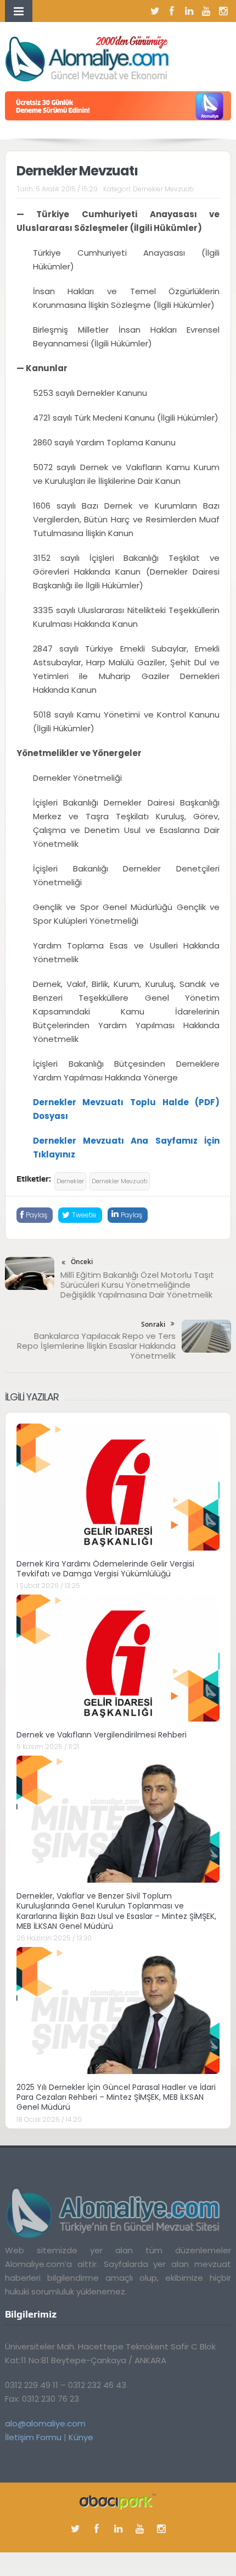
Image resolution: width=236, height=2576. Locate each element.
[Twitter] (155, 11)
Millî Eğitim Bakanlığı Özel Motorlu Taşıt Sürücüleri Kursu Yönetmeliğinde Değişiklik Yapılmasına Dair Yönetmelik (137, 1285)
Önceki (82, 1262)
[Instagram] (223, 11)
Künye (81, 2437)
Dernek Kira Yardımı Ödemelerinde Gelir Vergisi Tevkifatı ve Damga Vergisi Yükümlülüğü (105, 1569)
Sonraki (153, 1324)
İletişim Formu (33, 2437)
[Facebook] (172, 11)
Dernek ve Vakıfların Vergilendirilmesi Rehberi (102, 1735)
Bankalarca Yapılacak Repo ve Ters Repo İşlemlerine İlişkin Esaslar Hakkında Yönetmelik (96, 1346)
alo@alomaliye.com (45, 2423)
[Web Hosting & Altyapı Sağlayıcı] (118, 2501)
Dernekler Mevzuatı (163, 189)
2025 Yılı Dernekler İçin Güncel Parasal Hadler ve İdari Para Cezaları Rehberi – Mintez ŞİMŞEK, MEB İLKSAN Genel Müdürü (116, 2097)
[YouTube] (206, 11)
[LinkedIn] (189, 11)
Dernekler (70, 1181)
